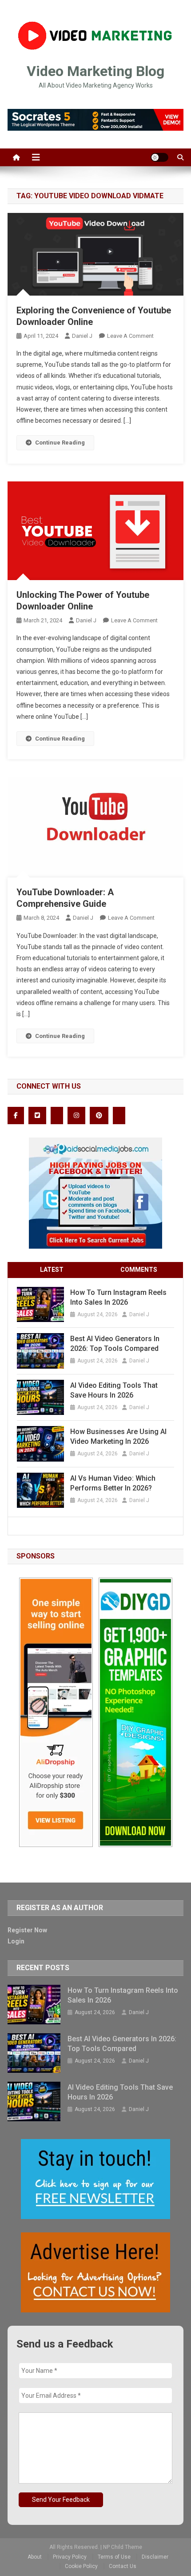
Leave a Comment (130, 336)
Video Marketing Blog (95, 71)
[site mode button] (159, 157)
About (35, 2557)
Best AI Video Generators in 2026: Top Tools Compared (115, 1344)
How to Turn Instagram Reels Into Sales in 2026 (118, 1297)
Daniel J (82, 336)
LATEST (52, 1270)
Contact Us (123, 2566)
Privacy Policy (70, 2557)
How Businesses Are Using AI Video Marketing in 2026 (118, 1436)
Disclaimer (155, 2557)
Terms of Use (114, 2557)
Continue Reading (60, 443)
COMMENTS (139, 1270)
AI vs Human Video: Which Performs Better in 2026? (113, 1483)
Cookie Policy (81, 2566)
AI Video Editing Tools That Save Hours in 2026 (114, 1390)
